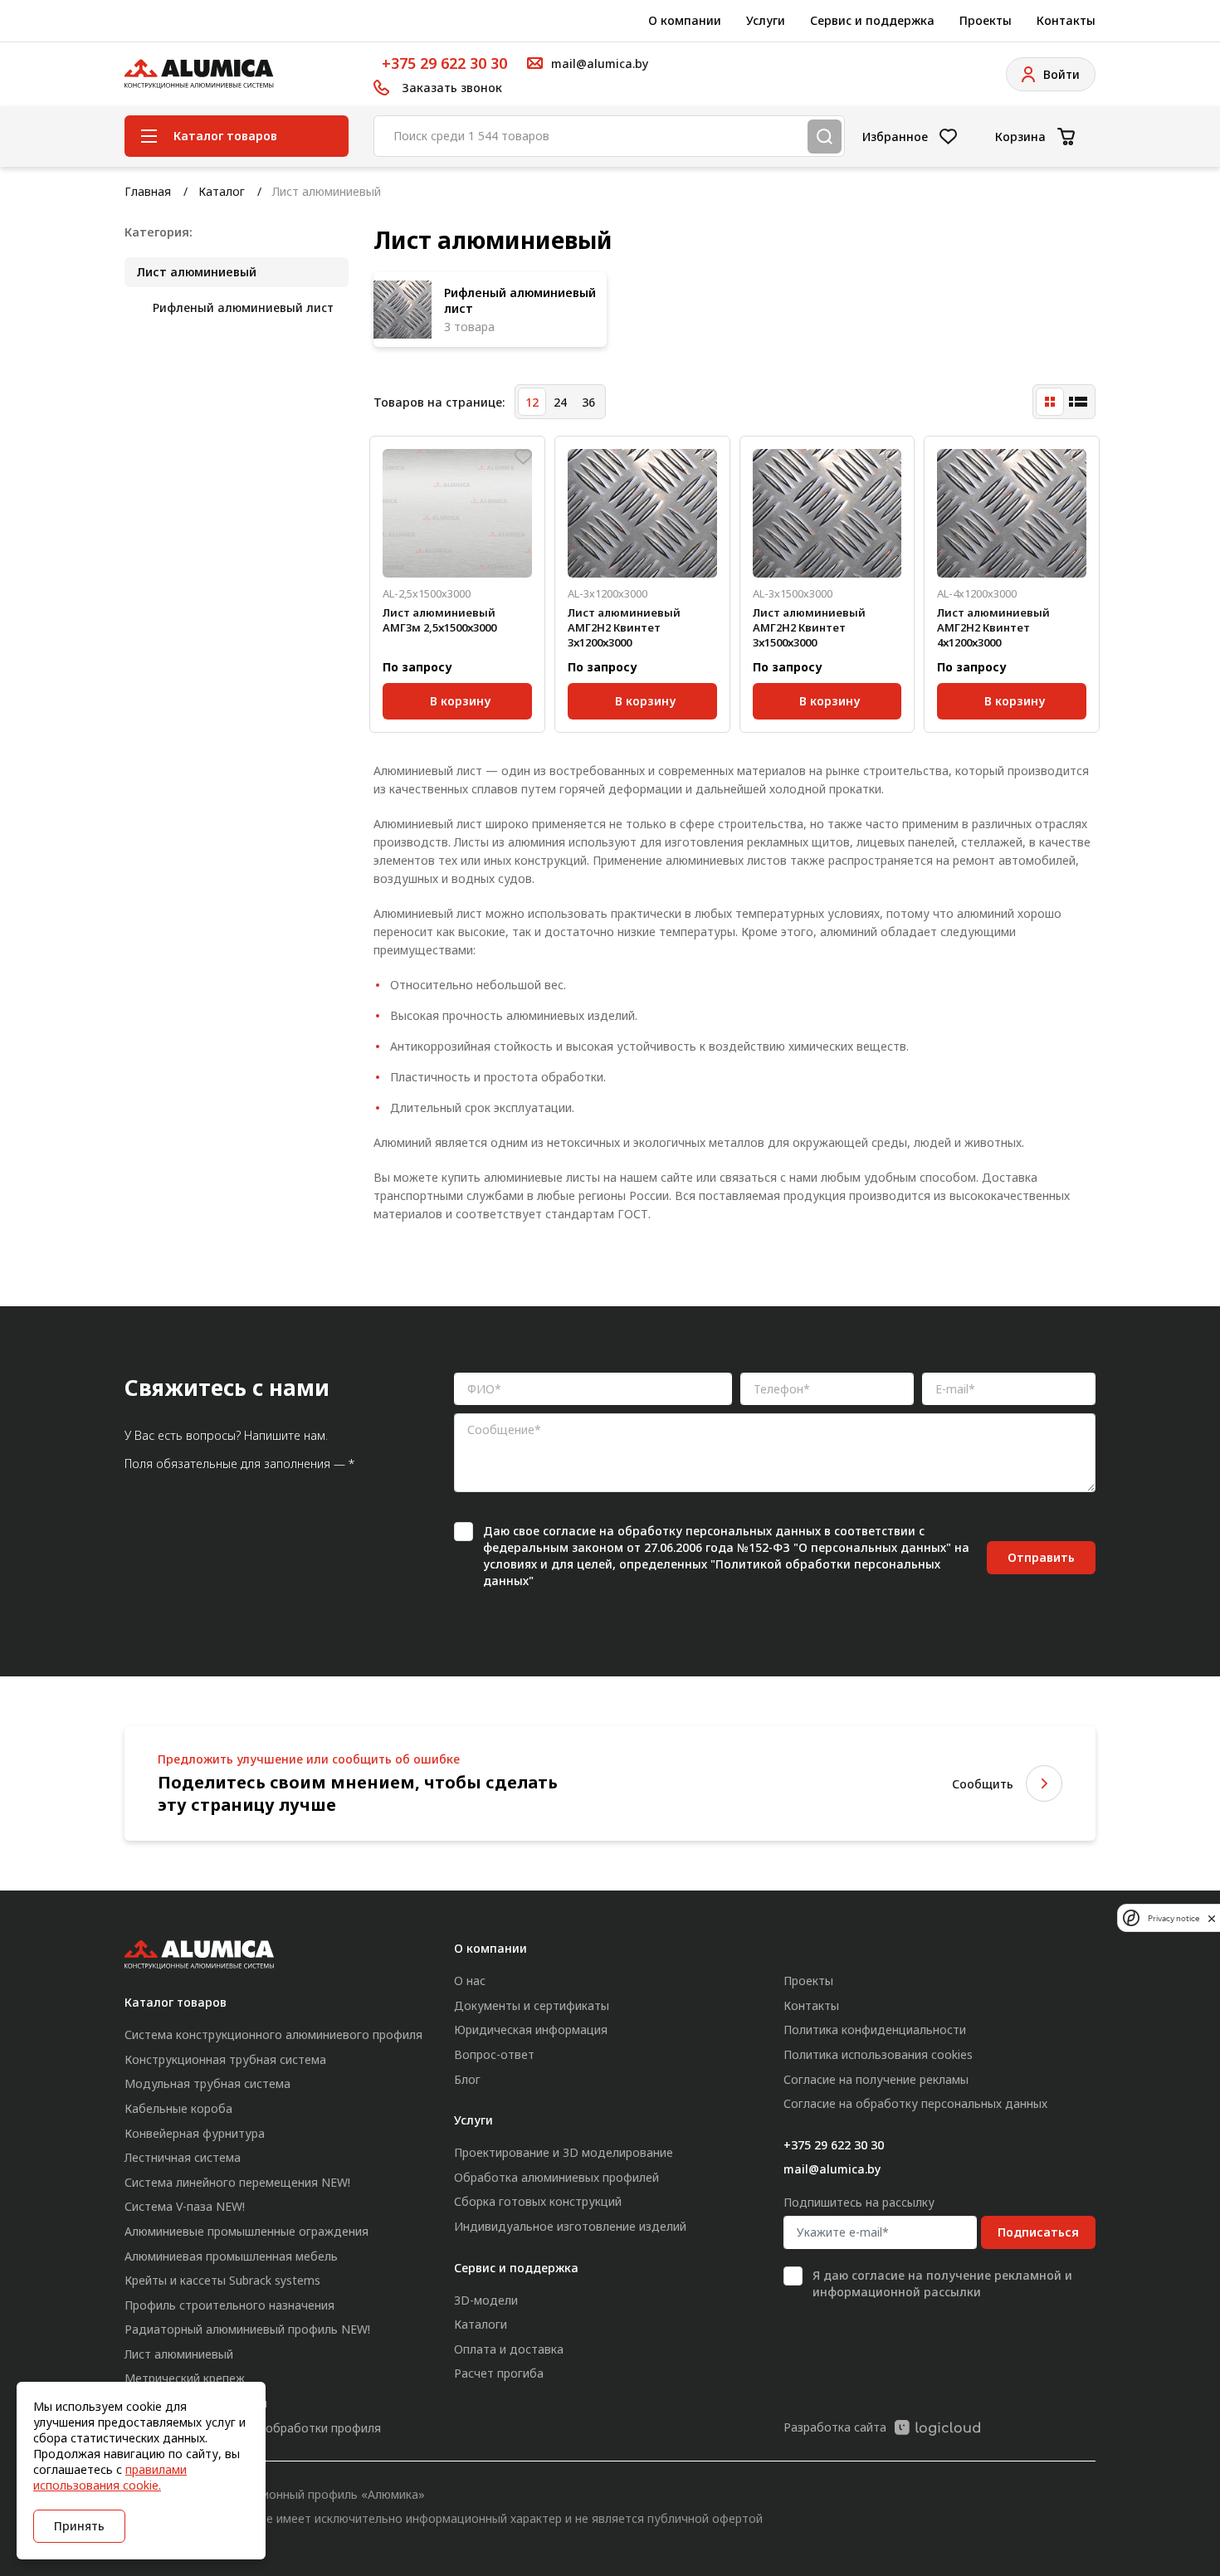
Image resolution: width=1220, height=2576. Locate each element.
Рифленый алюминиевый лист (243, 307)
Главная (148, 191)
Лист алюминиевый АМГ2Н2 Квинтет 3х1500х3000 (809, 627)
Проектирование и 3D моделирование (564, 2152)
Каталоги (481, 2324)
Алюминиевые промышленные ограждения (246, 2231)
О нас (470, 1981)
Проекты (986, 20)
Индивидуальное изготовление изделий (570, 2226)
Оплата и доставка (509, 2349)
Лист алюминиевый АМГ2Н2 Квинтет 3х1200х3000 (624, 627)
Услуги (766, 20)
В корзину (460, 698)
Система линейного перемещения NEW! (237, 2182)
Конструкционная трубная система (225, 2059)
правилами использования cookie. (110, 2477)
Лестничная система (183, 2157)
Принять (79, 2526)
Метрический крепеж (185, 2378)
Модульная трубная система (207, 2083)
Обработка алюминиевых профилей (556, 2177)
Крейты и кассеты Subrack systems (222, 2280)
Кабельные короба (178, 2108)
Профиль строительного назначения (229, 2305)
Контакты (1066, 20)
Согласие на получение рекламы (876, 2079)
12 (532, 402)
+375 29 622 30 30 (444, 63)
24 (560, 402)
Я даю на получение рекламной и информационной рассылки (942, 2283)
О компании (685, 20)
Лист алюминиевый (196, 272)
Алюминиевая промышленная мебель (231, 2256)
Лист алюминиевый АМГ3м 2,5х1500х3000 (439, 620)
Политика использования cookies (878, 2054)
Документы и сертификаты (532, 2005)
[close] (1212, 1918)
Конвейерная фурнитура (195, 2133)
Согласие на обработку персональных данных (915, 2103)
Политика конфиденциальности (875, 2030)
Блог (467, 2079)
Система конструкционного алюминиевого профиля (273, 2034)
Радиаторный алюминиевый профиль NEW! (247, 2329)
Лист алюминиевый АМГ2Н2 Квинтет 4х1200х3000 (993, 627)
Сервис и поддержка (872, 20)
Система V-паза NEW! (185, 2206)
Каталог (222, 191)
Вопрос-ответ (494, 2054)
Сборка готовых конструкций (538, 2201)
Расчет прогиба (499, 2373)
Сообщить (983, 1784)
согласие (569, 1531)
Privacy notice (1174, 1918)
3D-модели (486, 2300)
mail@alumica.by (832, 2169)
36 (588, 402)
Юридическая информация (531, 2030)
